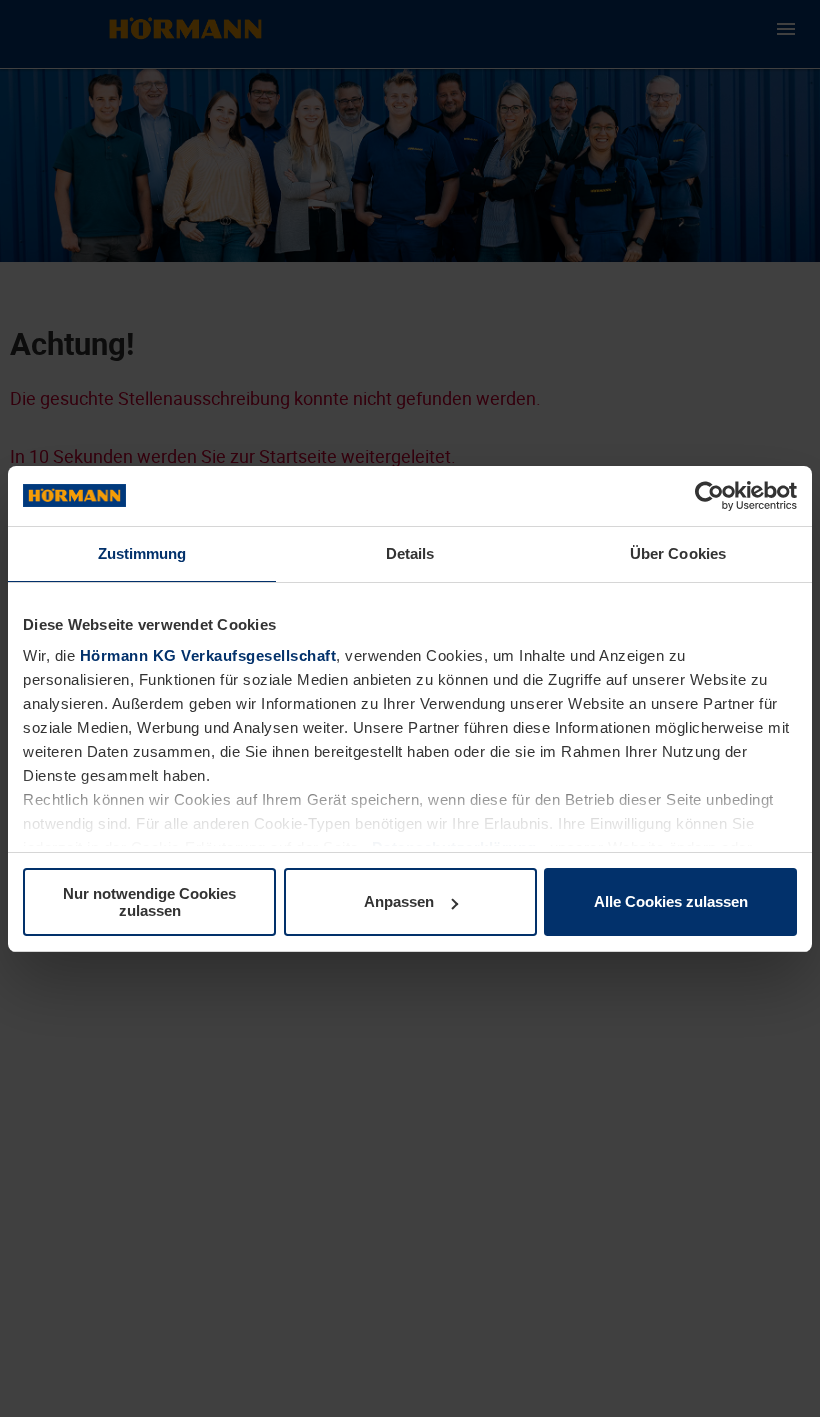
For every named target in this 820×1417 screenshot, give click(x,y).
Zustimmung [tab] (142, 553)
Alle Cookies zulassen (671, 901)
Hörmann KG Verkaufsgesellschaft (208, 655)
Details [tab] (410, 553)
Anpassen (399, 901)
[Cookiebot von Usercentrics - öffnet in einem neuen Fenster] (709, 496)
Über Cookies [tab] (678, 553)
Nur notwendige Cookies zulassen (149, 902)
